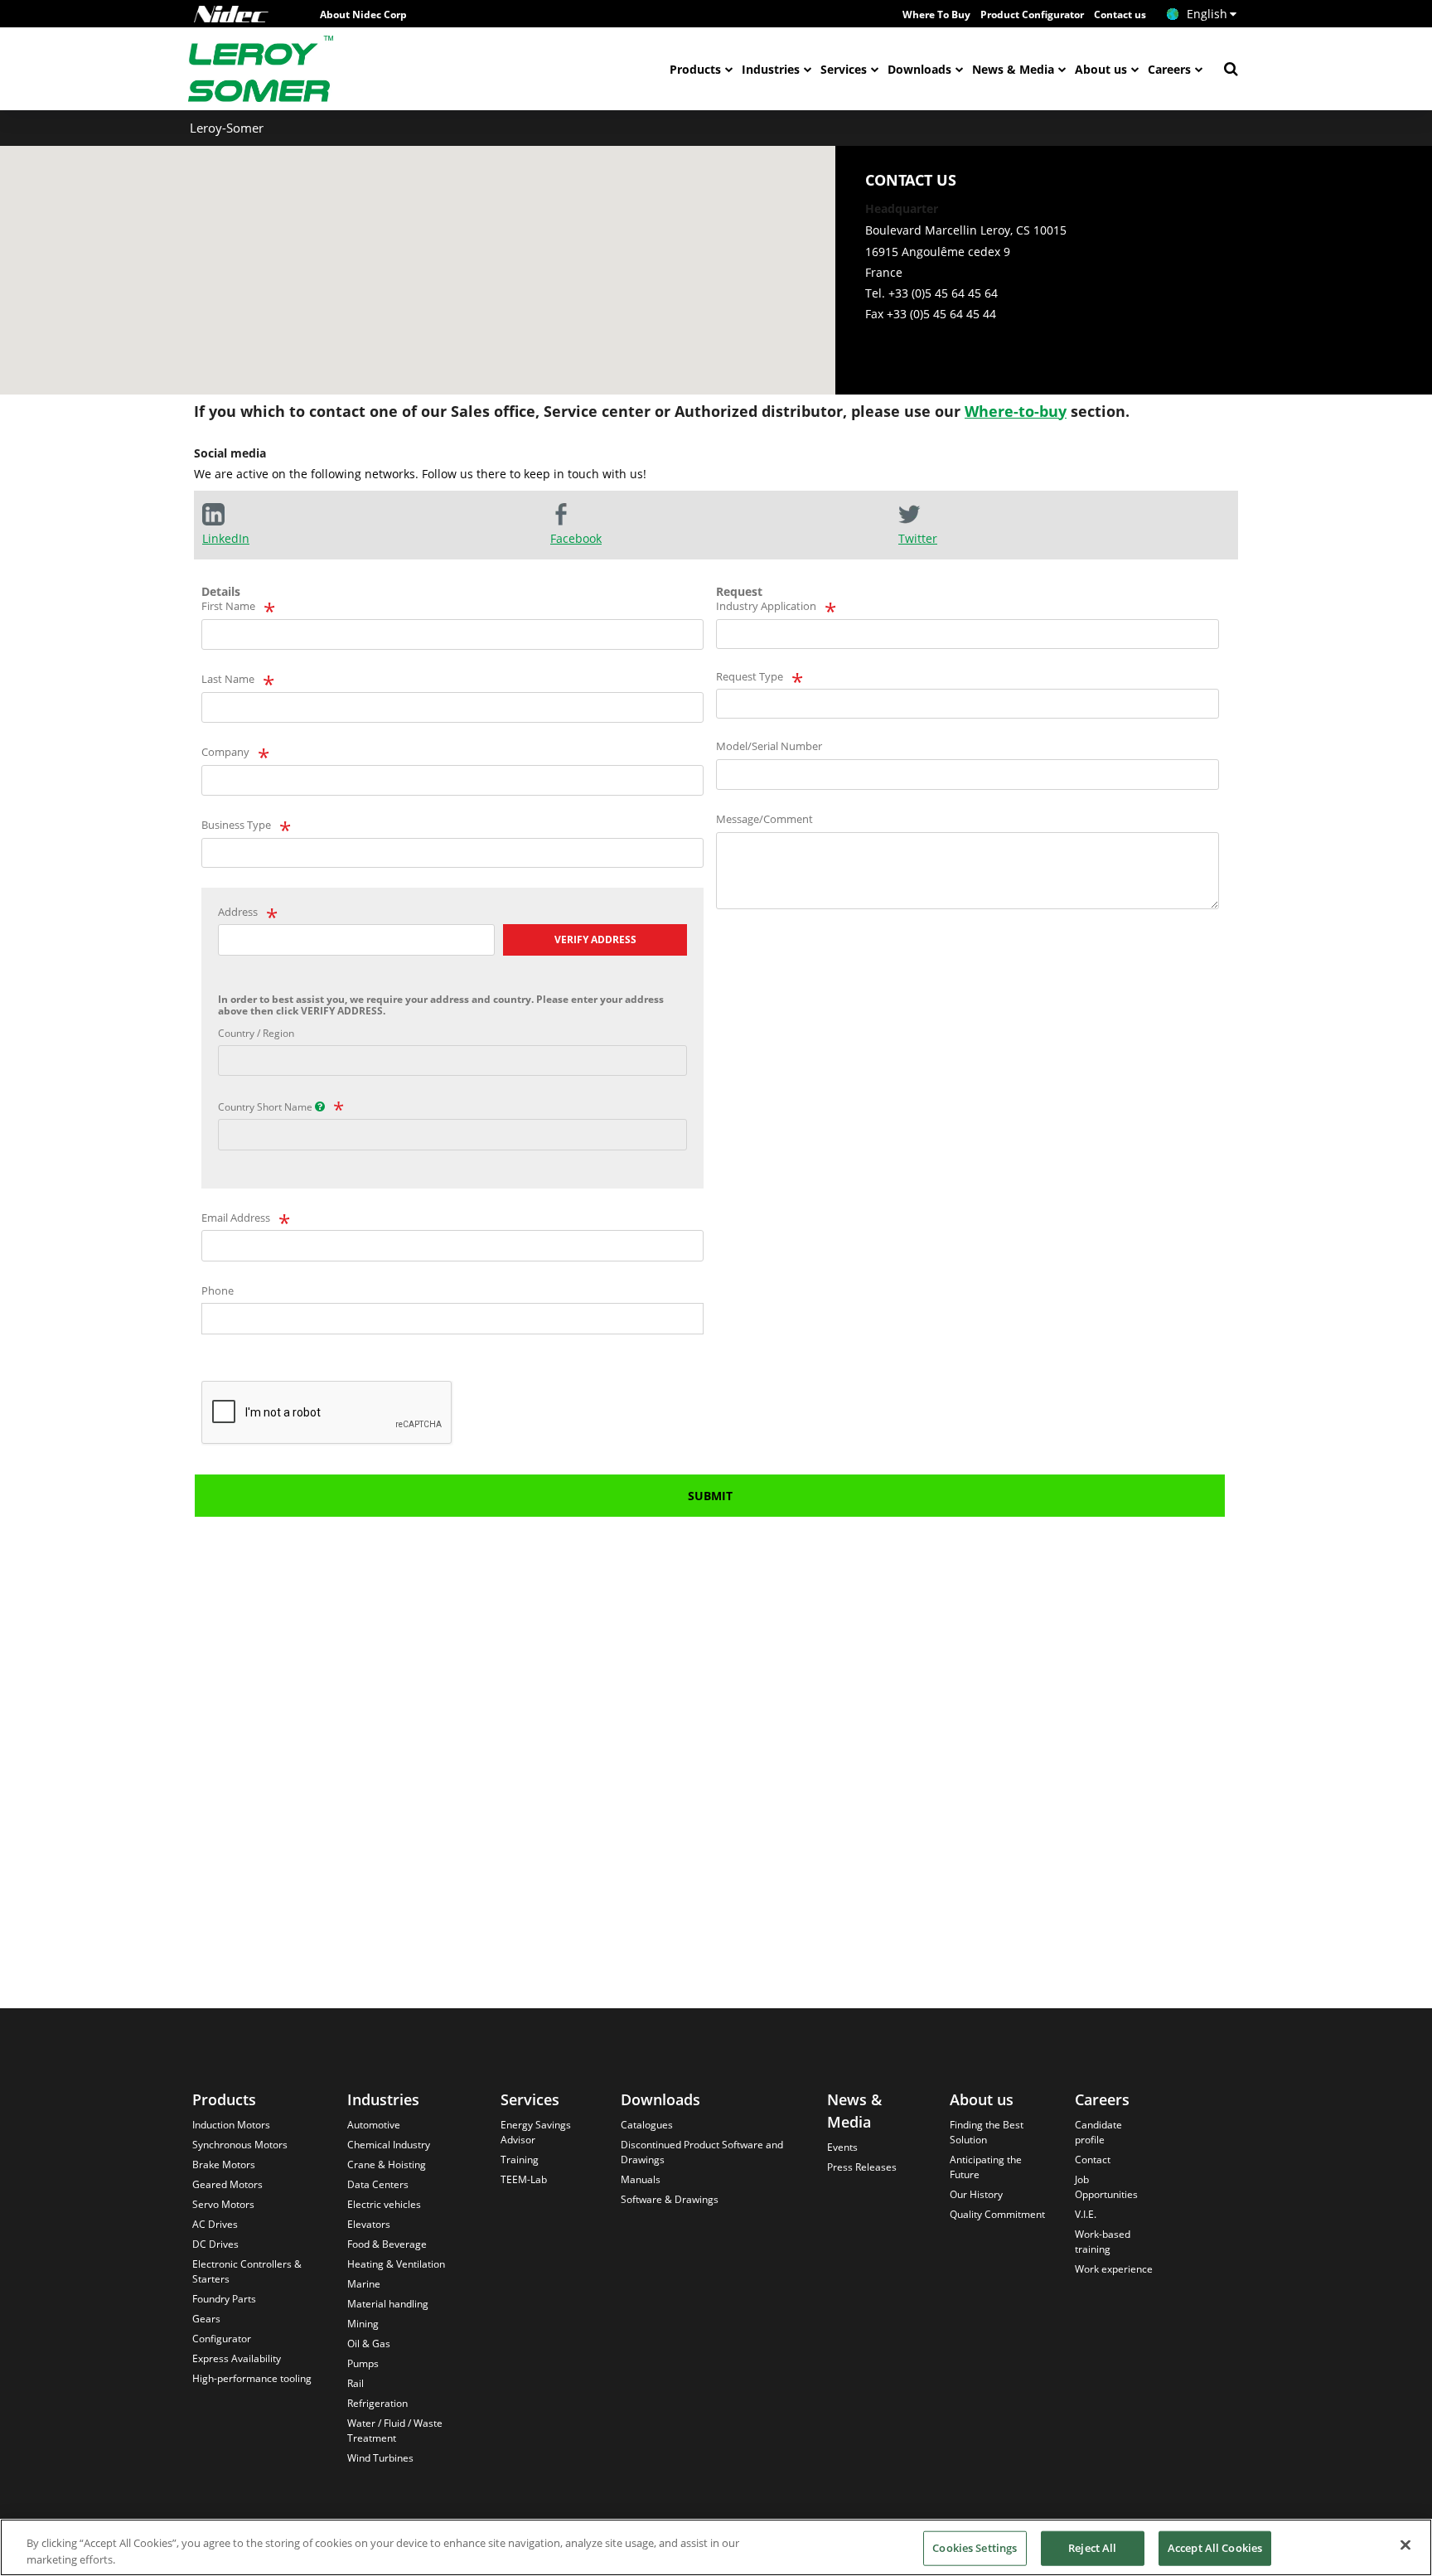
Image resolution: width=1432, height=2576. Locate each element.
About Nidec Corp (363, 15)
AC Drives (215, 2224)
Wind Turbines (380, 2458)
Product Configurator (1032, 15)
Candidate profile (1098, 2132)
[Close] (1405, 2545)
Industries (771, 69)
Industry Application (766, 606)
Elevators (369, 2224)
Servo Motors (223, 2204)
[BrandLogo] (261, 69)
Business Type (236, 825)
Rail (356, 2383)
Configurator (222, 2339)
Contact (1093, 2160)
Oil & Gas (369, 2344)
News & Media (1013, 69)
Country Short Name (266, 1107)
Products (695, 69)
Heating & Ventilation (396, 2264)
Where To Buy (936, 15)
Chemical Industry (389, 2145)
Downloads (919, 69)
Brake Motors (224, 2164)
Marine (364, 2284)
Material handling (388, 2304)
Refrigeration (377, 2403)
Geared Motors (227, 2184)
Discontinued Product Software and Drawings (702, 2152)
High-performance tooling (252, 2378)
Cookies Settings (975, 2548)
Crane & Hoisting (387, 2164)
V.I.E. (1086, 2214)
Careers (1169, 69)
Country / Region (256, 1033)
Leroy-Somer (227, 128)
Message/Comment (764, 819)
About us (1101, 69)
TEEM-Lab (524, 2179)
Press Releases (862, 2167)
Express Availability (237, 2358)
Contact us (1120, 15)
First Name (228, 606)
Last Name (228, 679)
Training (520, 2160)
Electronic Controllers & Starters (247, 2271)
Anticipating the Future (986, 2167)
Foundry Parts (224, 2299)
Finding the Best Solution (987, 2132)
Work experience (1114, 2269)
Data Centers (378, 2184)
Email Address (236, 1218)
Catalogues (647, 2125)
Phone (218, 1290)
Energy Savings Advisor (536, 2132)
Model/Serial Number (769, 746)
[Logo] (231, 14)
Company (225, 752)
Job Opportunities (1106, 2187)
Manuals (641, 2179)
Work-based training (1103, 2242)
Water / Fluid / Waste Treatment (395, 2431)
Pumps (363, 2363)
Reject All (1092, 2548)
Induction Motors (231, 2125)
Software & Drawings (670, 2199)
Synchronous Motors (240, 2145)
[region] (716, 2547)
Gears (206, 2319)
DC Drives (215, 2244)
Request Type (750, 676)
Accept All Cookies (1215, 2548)
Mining (363, 2324)
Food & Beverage (387, 2244)
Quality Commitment (997, 2214)
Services (844, 69)
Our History (976, 2194)
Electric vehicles (384, 2204)
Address (238, 912)
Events (842, 2147)
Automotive (374, 2125)
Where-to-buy (1016, 411)
